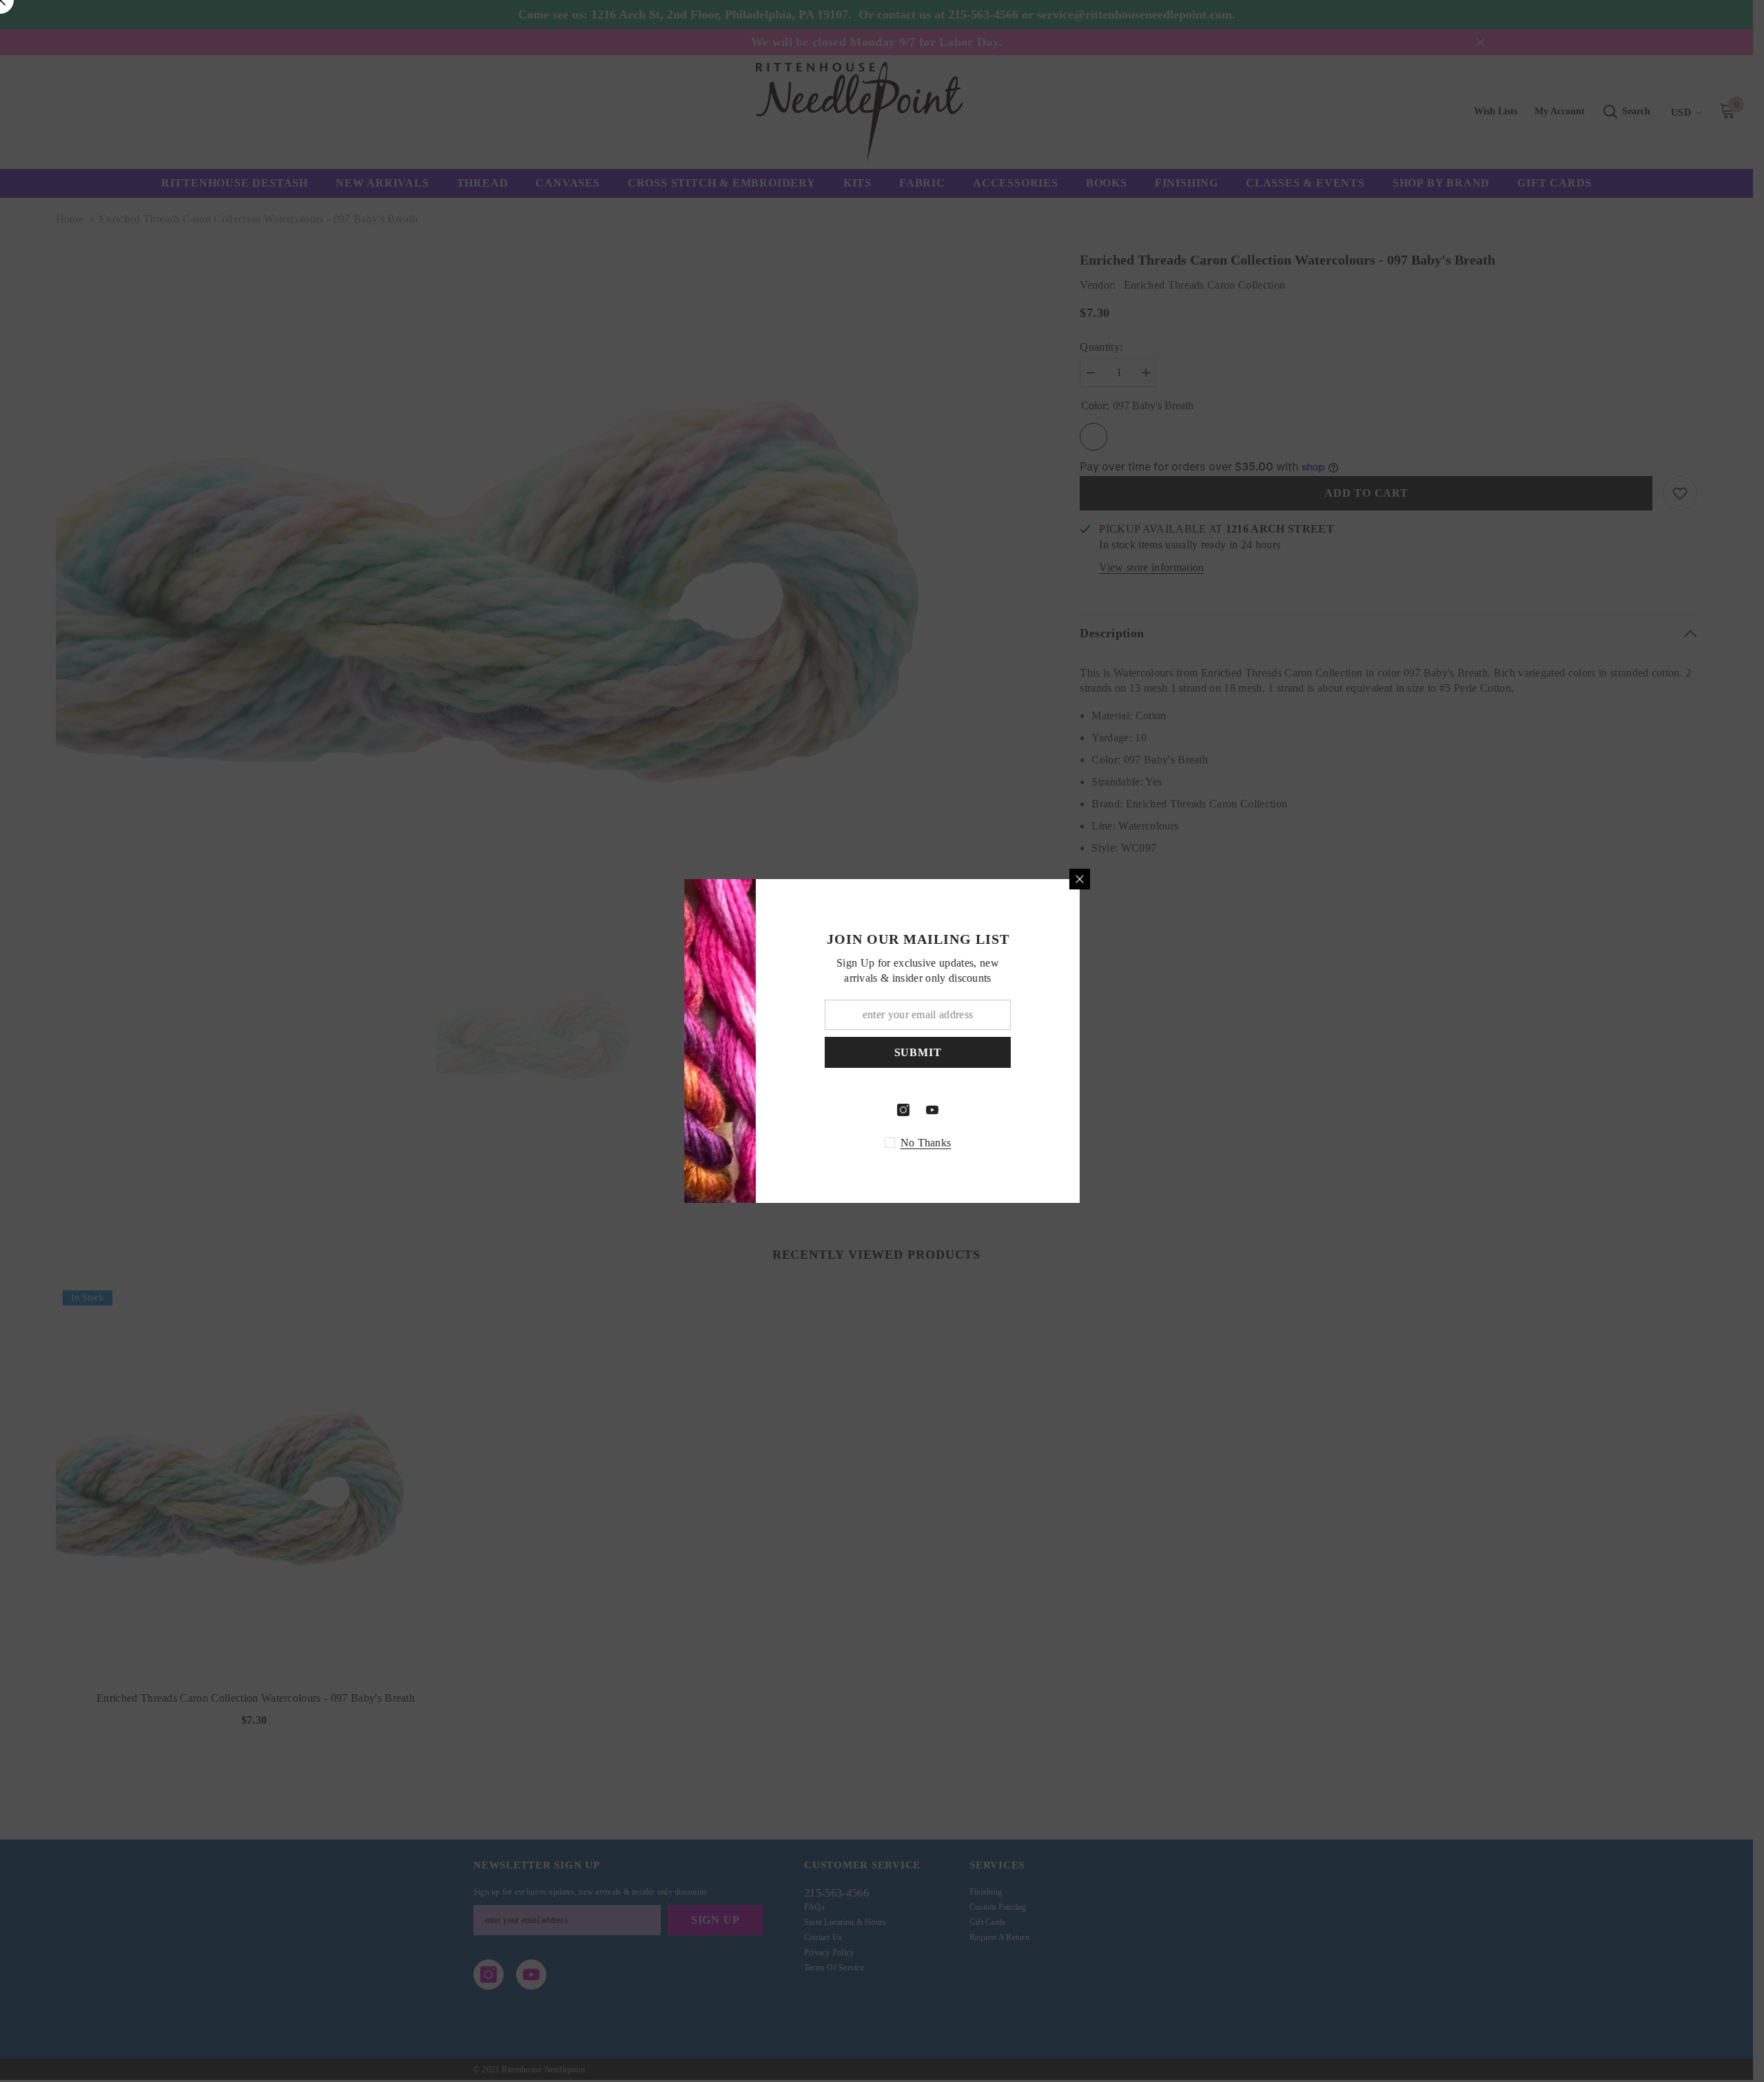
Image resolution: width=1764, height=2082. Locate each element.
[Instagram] (1029, 1110)
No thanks (1052, 1143)
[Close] (1206, 879)
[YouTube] (1058, 1110)
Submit (1044, 1052)
